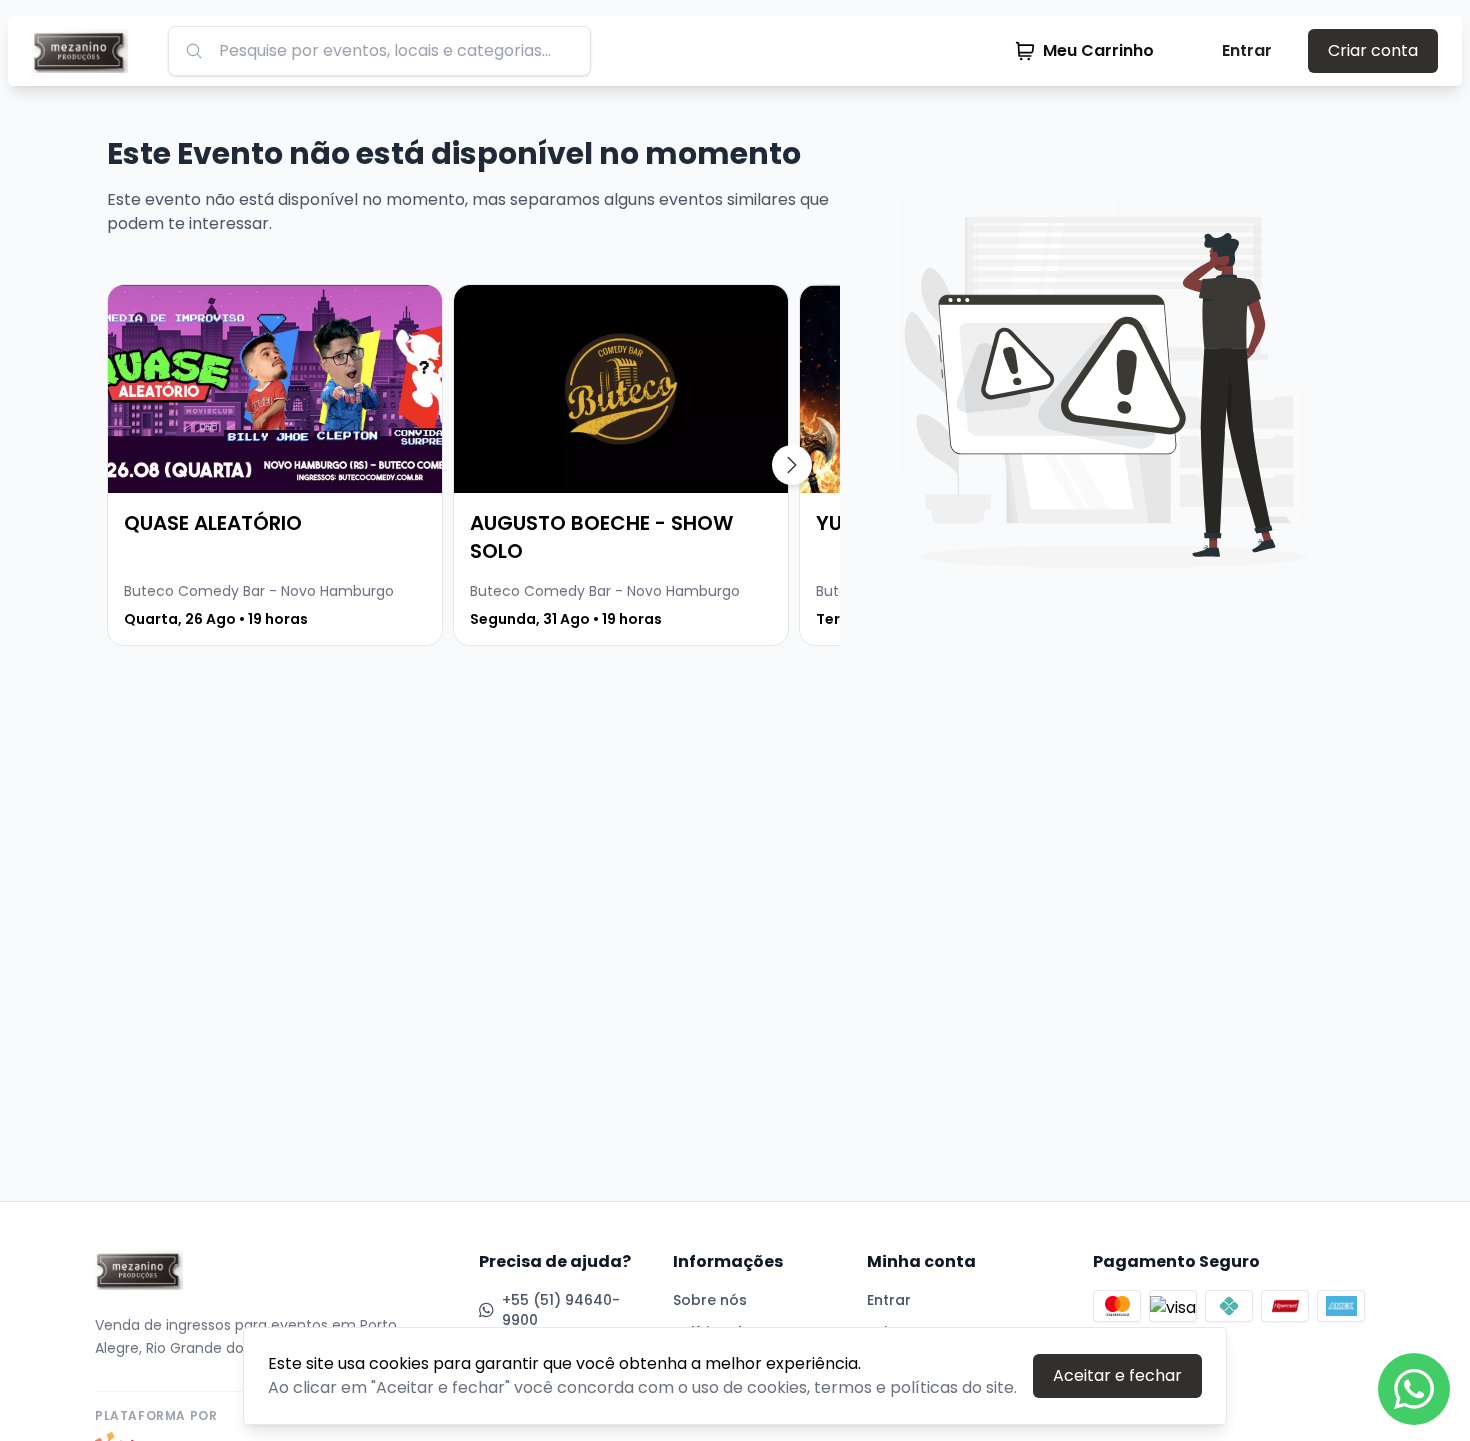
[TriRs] (88, 51)
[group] (275, 465)
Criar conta (1373, 50)
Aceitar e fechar (1117, 1375)
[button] (792, 465)
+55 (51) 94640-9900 (561, 1310)
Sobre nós (710, 1300)
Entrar (1247, 50)
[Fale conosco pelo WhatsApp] (1414, 1389)
